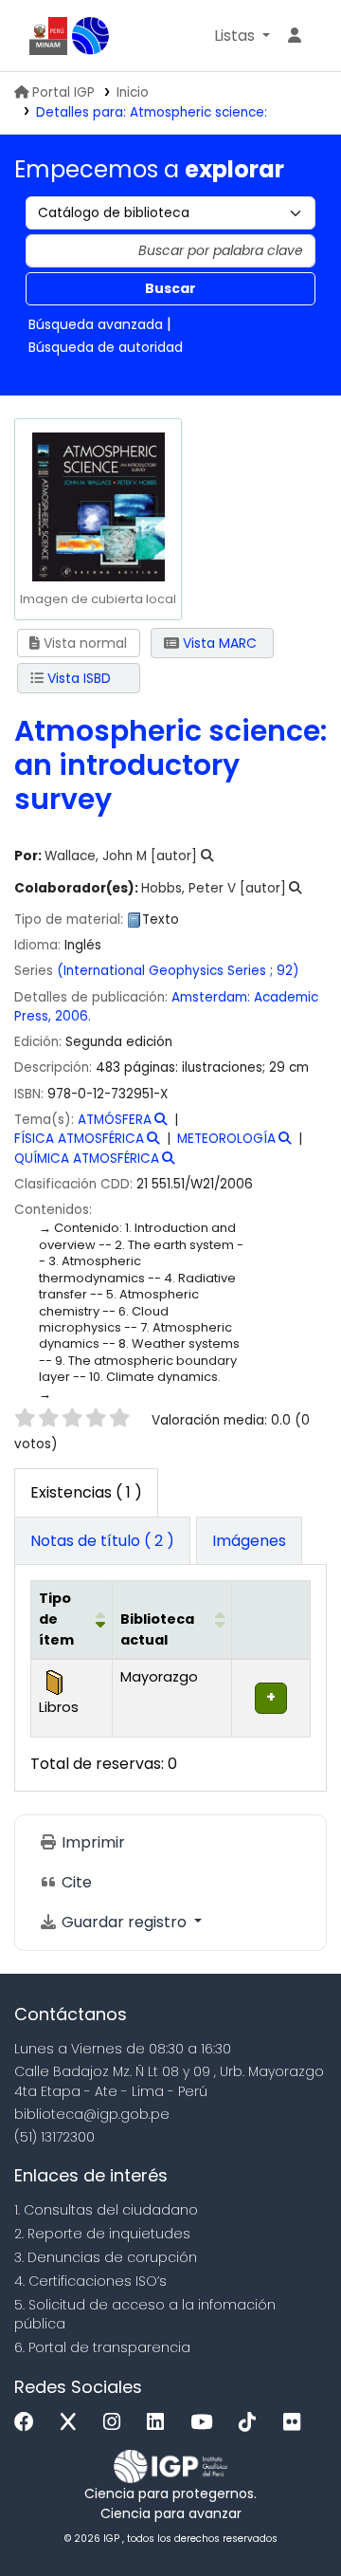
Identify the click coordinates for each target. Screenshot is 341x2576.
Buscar (170, 288)
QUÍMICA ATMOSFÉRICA (87, 1159)
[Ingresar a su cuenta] (295, 36)
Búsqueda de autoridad (106, 347)
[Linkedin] (160, 2423)
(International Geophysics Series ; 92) (178, 971)
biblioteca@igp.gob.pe (92, 2114)
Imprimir (91, 1842)
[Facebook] (29, 2423)
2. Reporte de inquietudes (102, 2234)
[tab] (102, 1541)
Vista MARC (218, 643)
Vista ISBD (77, 678)
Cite (75, 1882)
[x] (73, 2423)
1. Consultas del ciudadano (106, 2210)
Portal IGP (63, 92)
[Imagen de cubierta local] (98, 505)
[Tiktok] (252, 2423)
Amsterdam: (211, 997)
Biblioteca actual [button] (157, 1629)
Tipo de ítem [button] (56, 1619)
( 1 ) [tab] (86, 1492)
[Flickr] (296, 2423)
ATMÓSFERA (115, 1120)
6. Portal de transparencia (102, 2347)
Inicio (133, 92)
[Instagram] (117, 2423)
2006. (73, 1016)
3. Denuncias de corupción (106, 2257)
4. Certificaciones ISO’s (90, 2281)
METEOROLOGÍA (226, 1139)
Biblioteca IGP (91, 36)
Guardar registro (124, 1922)
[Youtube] (206, 2423)
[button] (242, 36)
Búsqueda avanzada (96, 324)
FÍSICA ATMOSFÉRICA (79, 1139)
